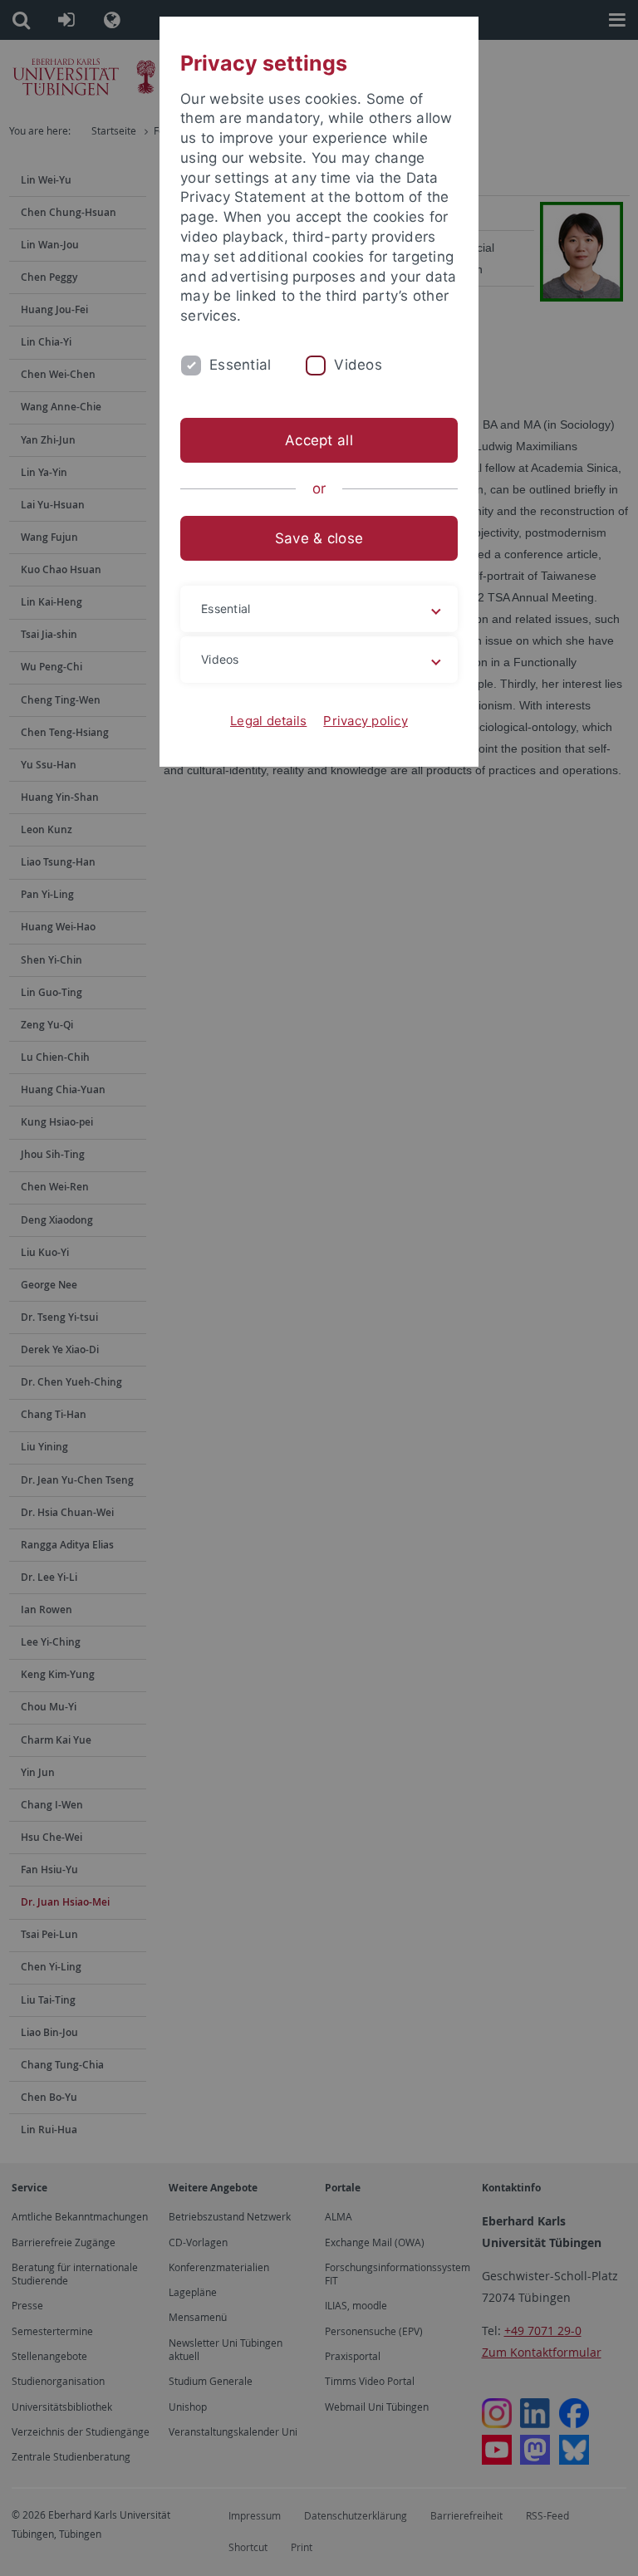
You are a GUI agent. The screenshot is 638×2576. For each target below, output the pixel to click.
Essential (240, 365)
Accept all (319, 440)
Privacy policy (366, 721)
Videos (358, 365)
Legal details (268, 721)
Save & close (319, 538)
